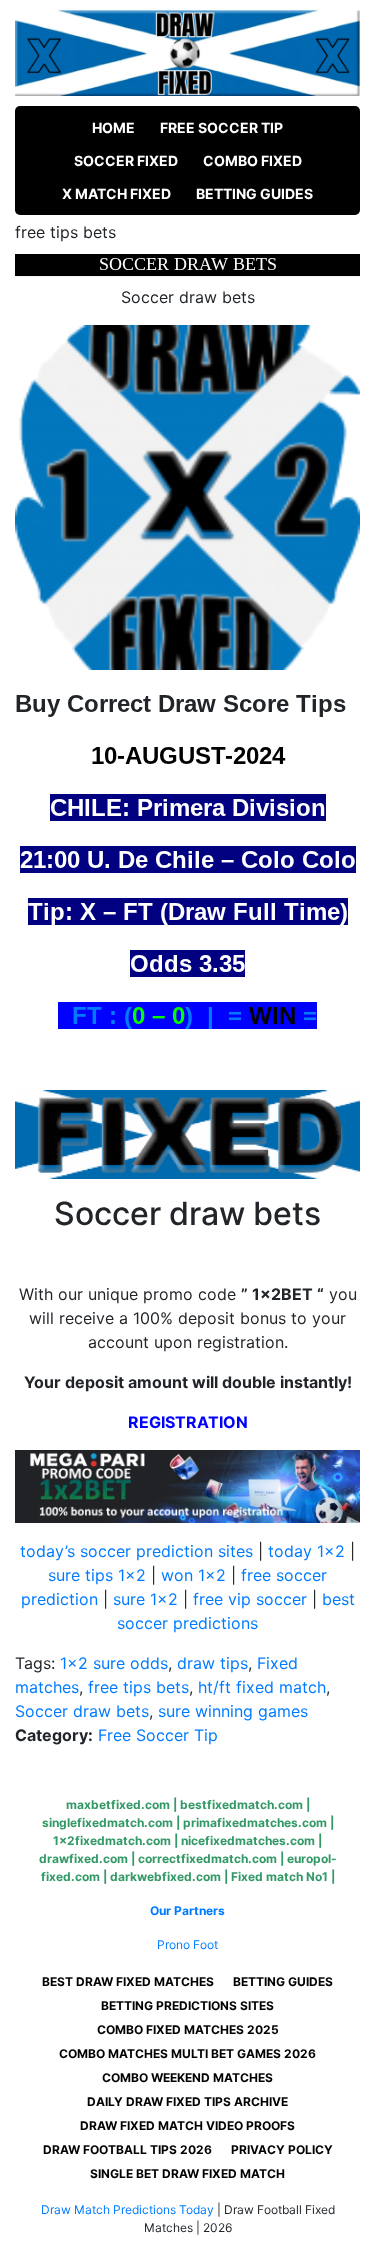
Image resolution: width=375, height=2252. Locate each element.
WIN (272, 1015)
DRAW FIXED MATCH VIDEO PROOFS (187, 2125)
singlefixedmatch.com (107, 1822)
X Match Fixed (116, 193)
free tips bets (138, 1687)
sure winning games (233, 1711)
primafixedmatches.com (255, 1822)
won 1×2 (193, 1575)
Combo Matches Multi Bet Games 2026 (187, 2053)
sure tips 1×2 (97, 1575)
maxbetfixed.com (118, 1804)
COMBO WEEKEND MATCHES (187, 2077)
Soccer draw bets (82, 1711)
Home (113, 127)
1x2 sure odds (114, 1663)
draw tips (212, 1663)
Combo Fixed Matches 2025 (188, 2029)
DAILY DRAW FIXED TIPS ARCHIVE (187, 2101)
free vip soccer (250, 1599)
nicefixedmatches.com (248, 1840)
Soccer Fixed (126, 160)
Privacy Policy (282, 2149)
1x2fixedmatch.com (112, 1840)
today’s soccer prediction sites (136, 1551)
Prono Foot (187, 1944)
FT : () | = (153, 1015)
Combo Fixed (252, 160)
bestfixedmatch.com (241, 1804)
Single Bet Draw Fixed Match (187, 2173)
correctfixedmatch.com (207, 1858)
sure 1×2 (145, 1599)
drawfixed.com (83, 1858)
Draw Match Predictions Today (127, 2209)
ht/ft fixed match (262, 1687)
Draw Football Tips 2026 (127, 2149)
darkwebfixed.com (165, 1876)
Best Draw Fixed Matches (128, 1981)
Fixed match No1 (279, 1876)
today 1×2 (306, 1551)
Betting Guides (254, 193)
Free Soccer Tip (221, 127)
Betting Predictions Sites (187, 2005)
